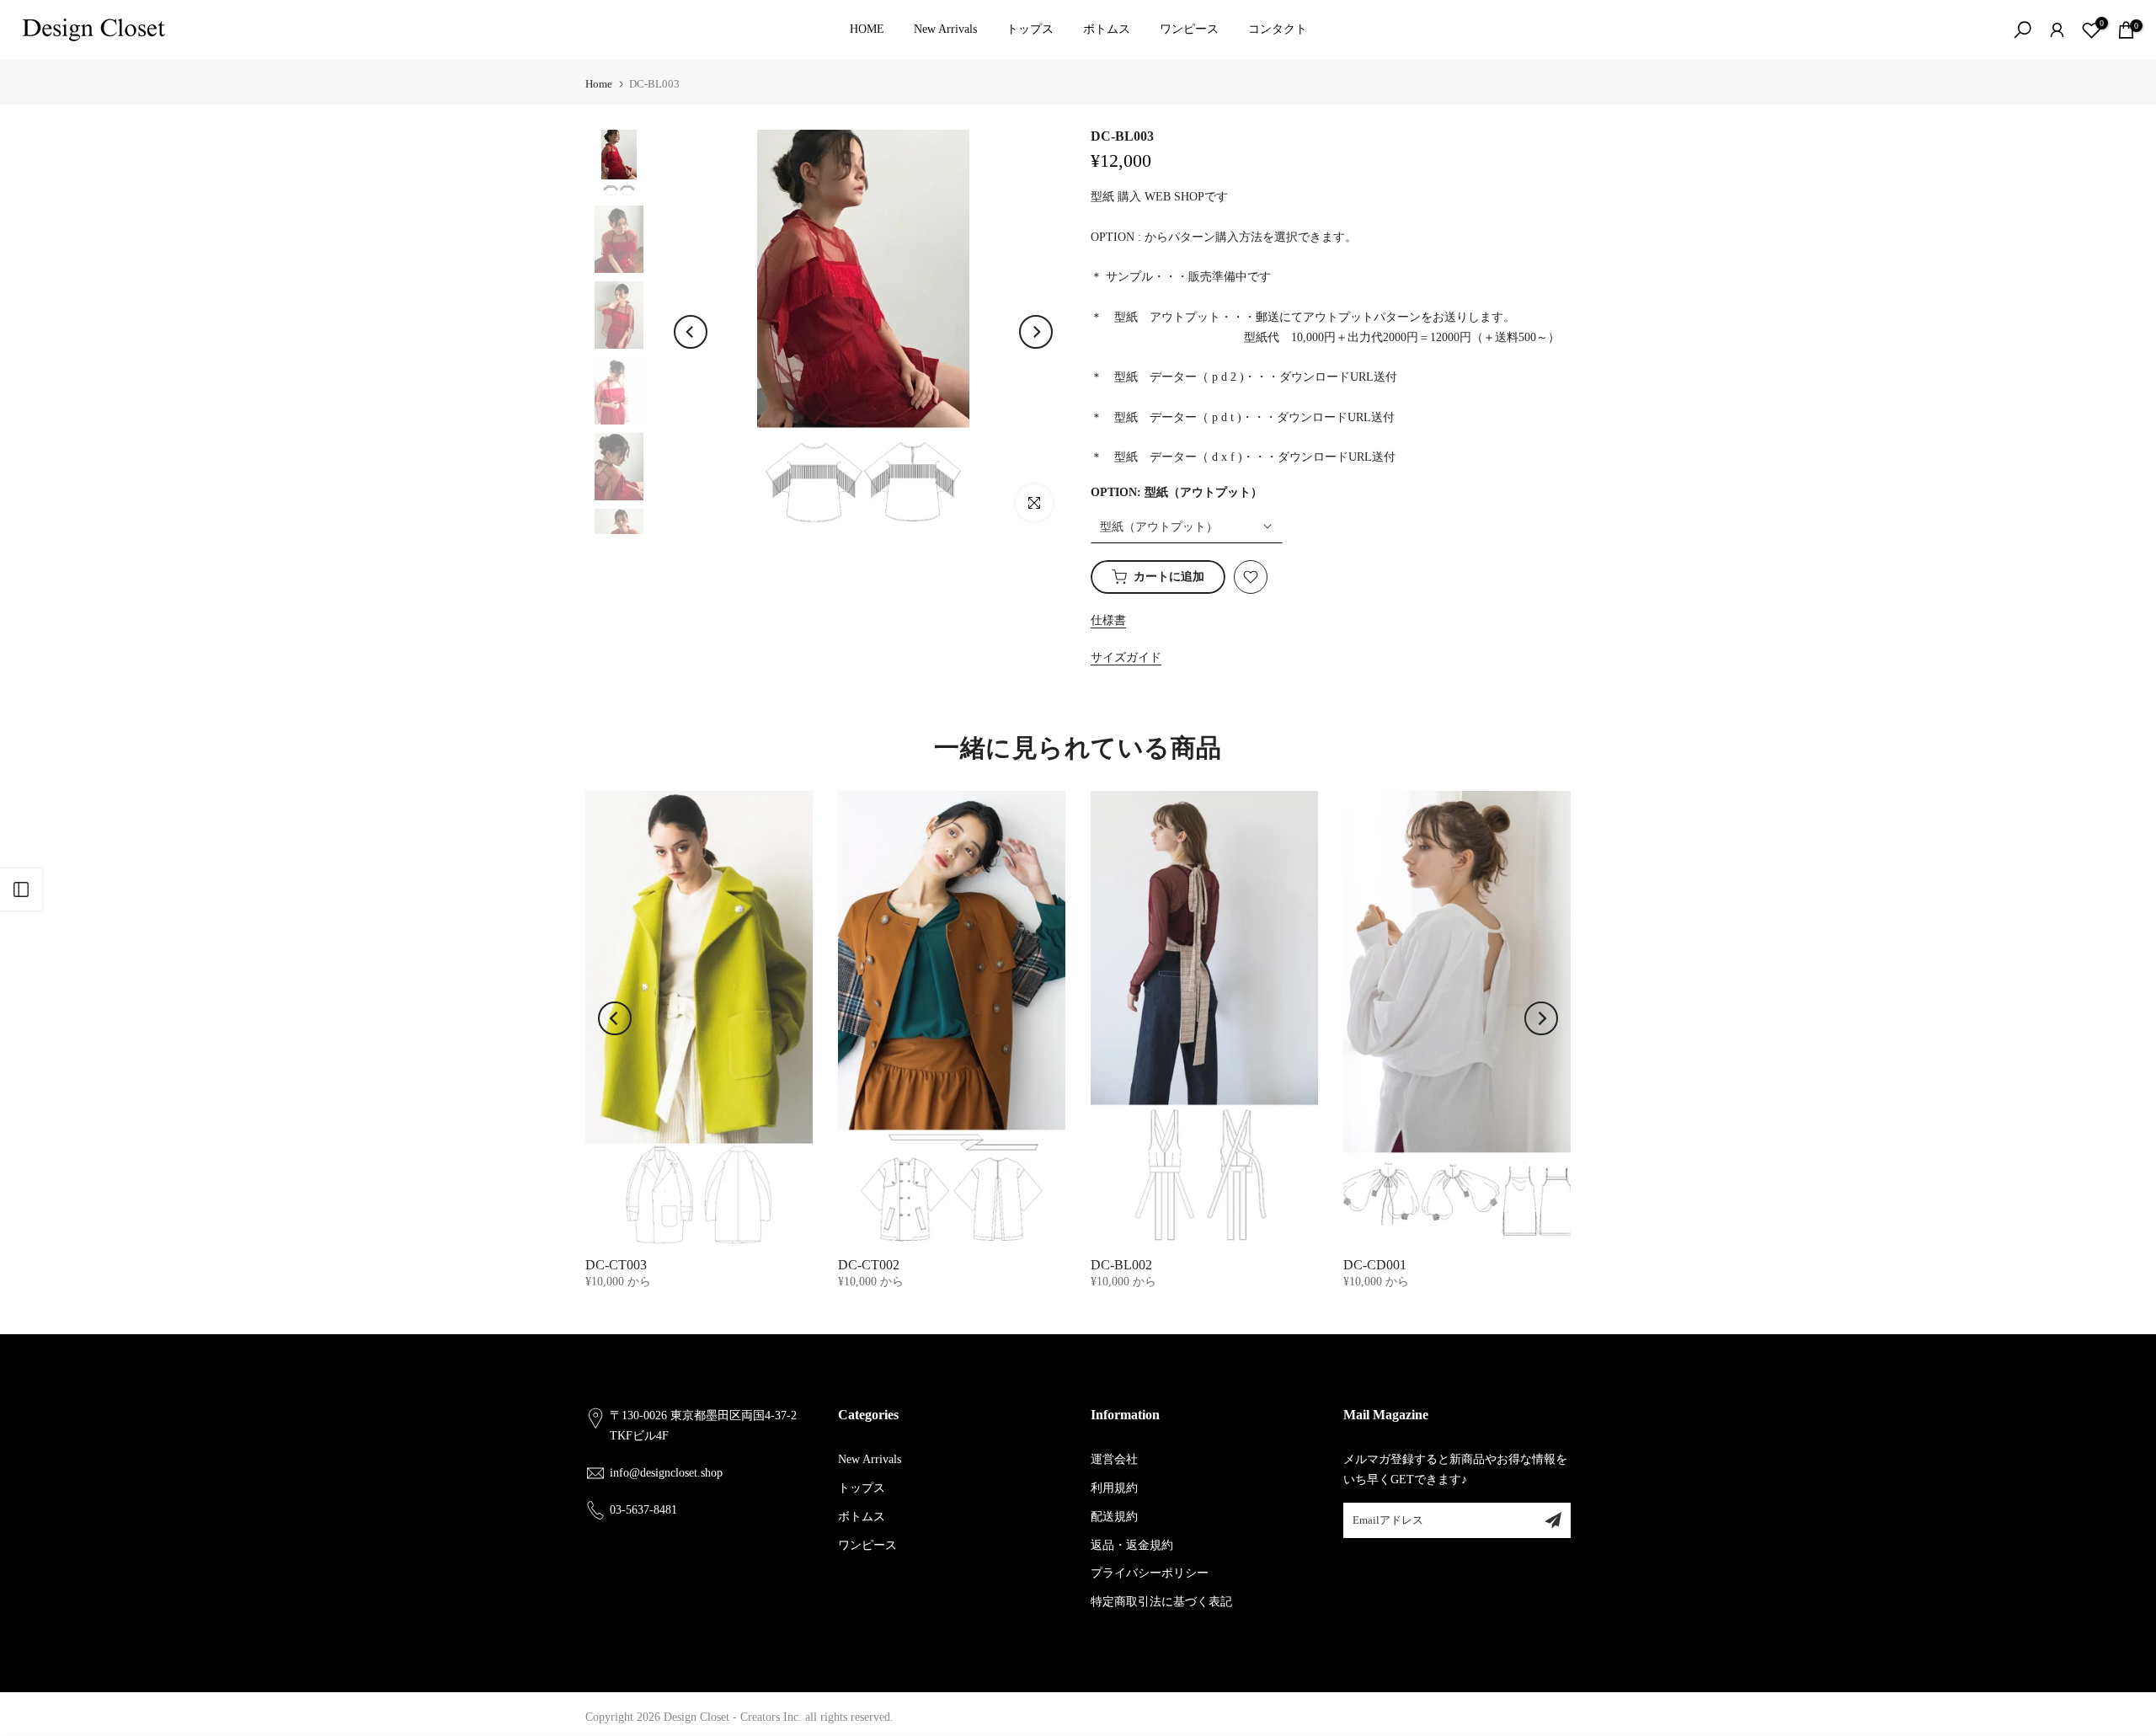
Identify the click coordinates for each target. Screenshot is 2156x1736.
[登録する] (1553, 1520)
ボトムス (1107, 29)
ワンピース (1189, 29)
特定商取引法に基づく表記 (1161, 1602)
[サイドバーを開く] (21, 889)
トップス (1030, 29)
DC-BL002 (1121, 1265)
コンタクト (1278, 29)
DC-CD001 (1375, 1265)
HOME (867, 29)
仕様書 (1108, 620)
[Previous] (691, 332)
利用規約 (1114, 1488)
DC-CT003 (616, 1265)
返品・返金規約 (1132, 1545)
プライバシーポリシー (1150, 1573)
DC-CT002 (869, 1265)
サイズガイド (1126, 657)
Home (599, 84)
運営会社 (1114, 1459)
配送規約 (1114, 1517)
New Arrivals (945, 29)
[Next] (1036, 332)
